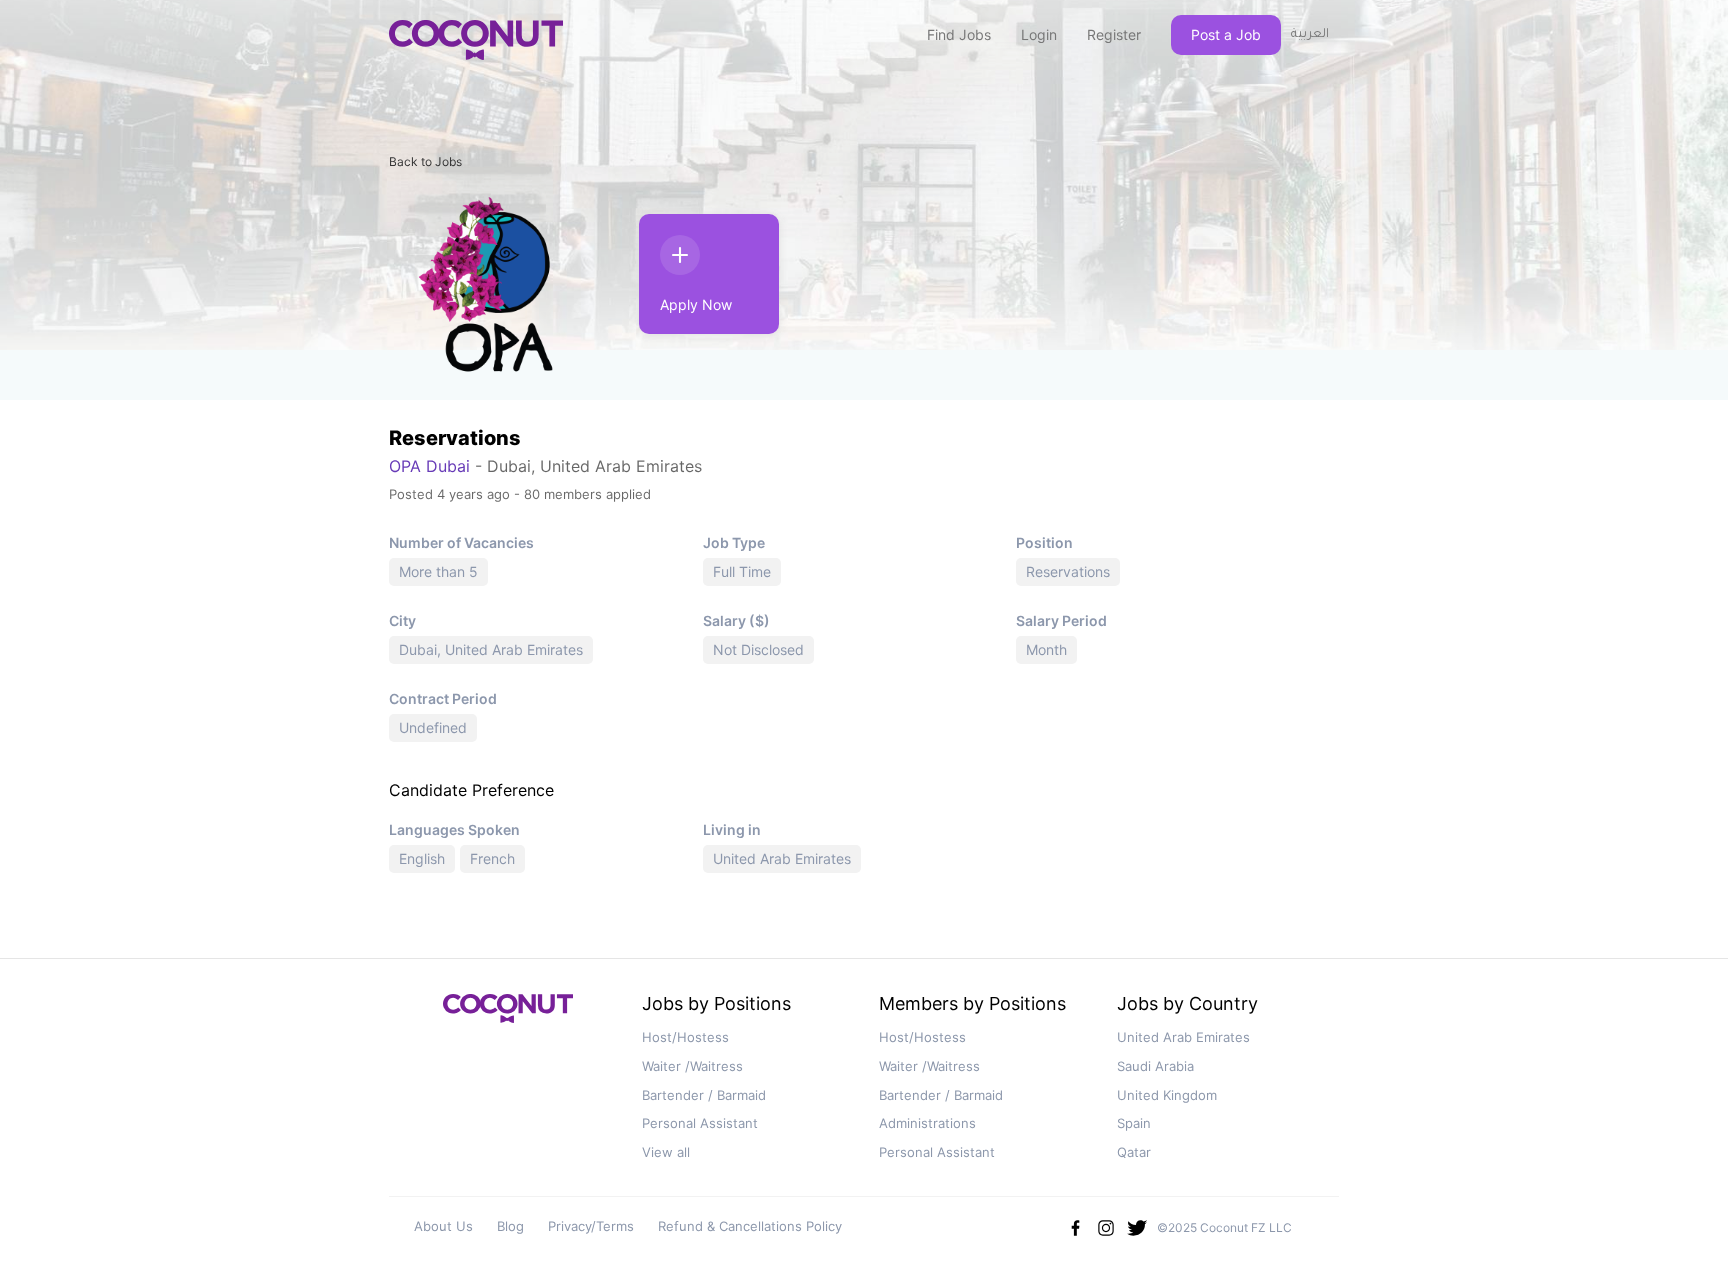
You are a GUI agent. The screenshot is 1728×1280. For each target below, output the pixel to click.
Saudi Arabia (1155, 1066)
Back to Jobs (425, 161)
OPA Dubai (429, 466)
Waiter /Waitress (692, 1066)
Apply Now (696, 304)
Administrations (927, 1123)
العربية (1310, 35)
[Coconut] (508, 1014)
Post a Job (1226, 34)
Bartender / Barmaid (704, 1095)
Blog (510, 1226)
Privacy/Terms (591, 1226)
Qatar (1134, 1152)
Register (1114, 34)
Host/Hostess (685, 1037)
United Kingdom (1167, 1095)
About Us (443, 1226)
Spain (1134, 1123)
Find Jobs (959, 34)
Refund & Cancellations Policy (750, 1226)
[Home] (476, 40)
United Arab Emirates (1183, 1037)
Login (1039, 34)
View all (666, 1152)
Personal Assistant (700, 1123)
